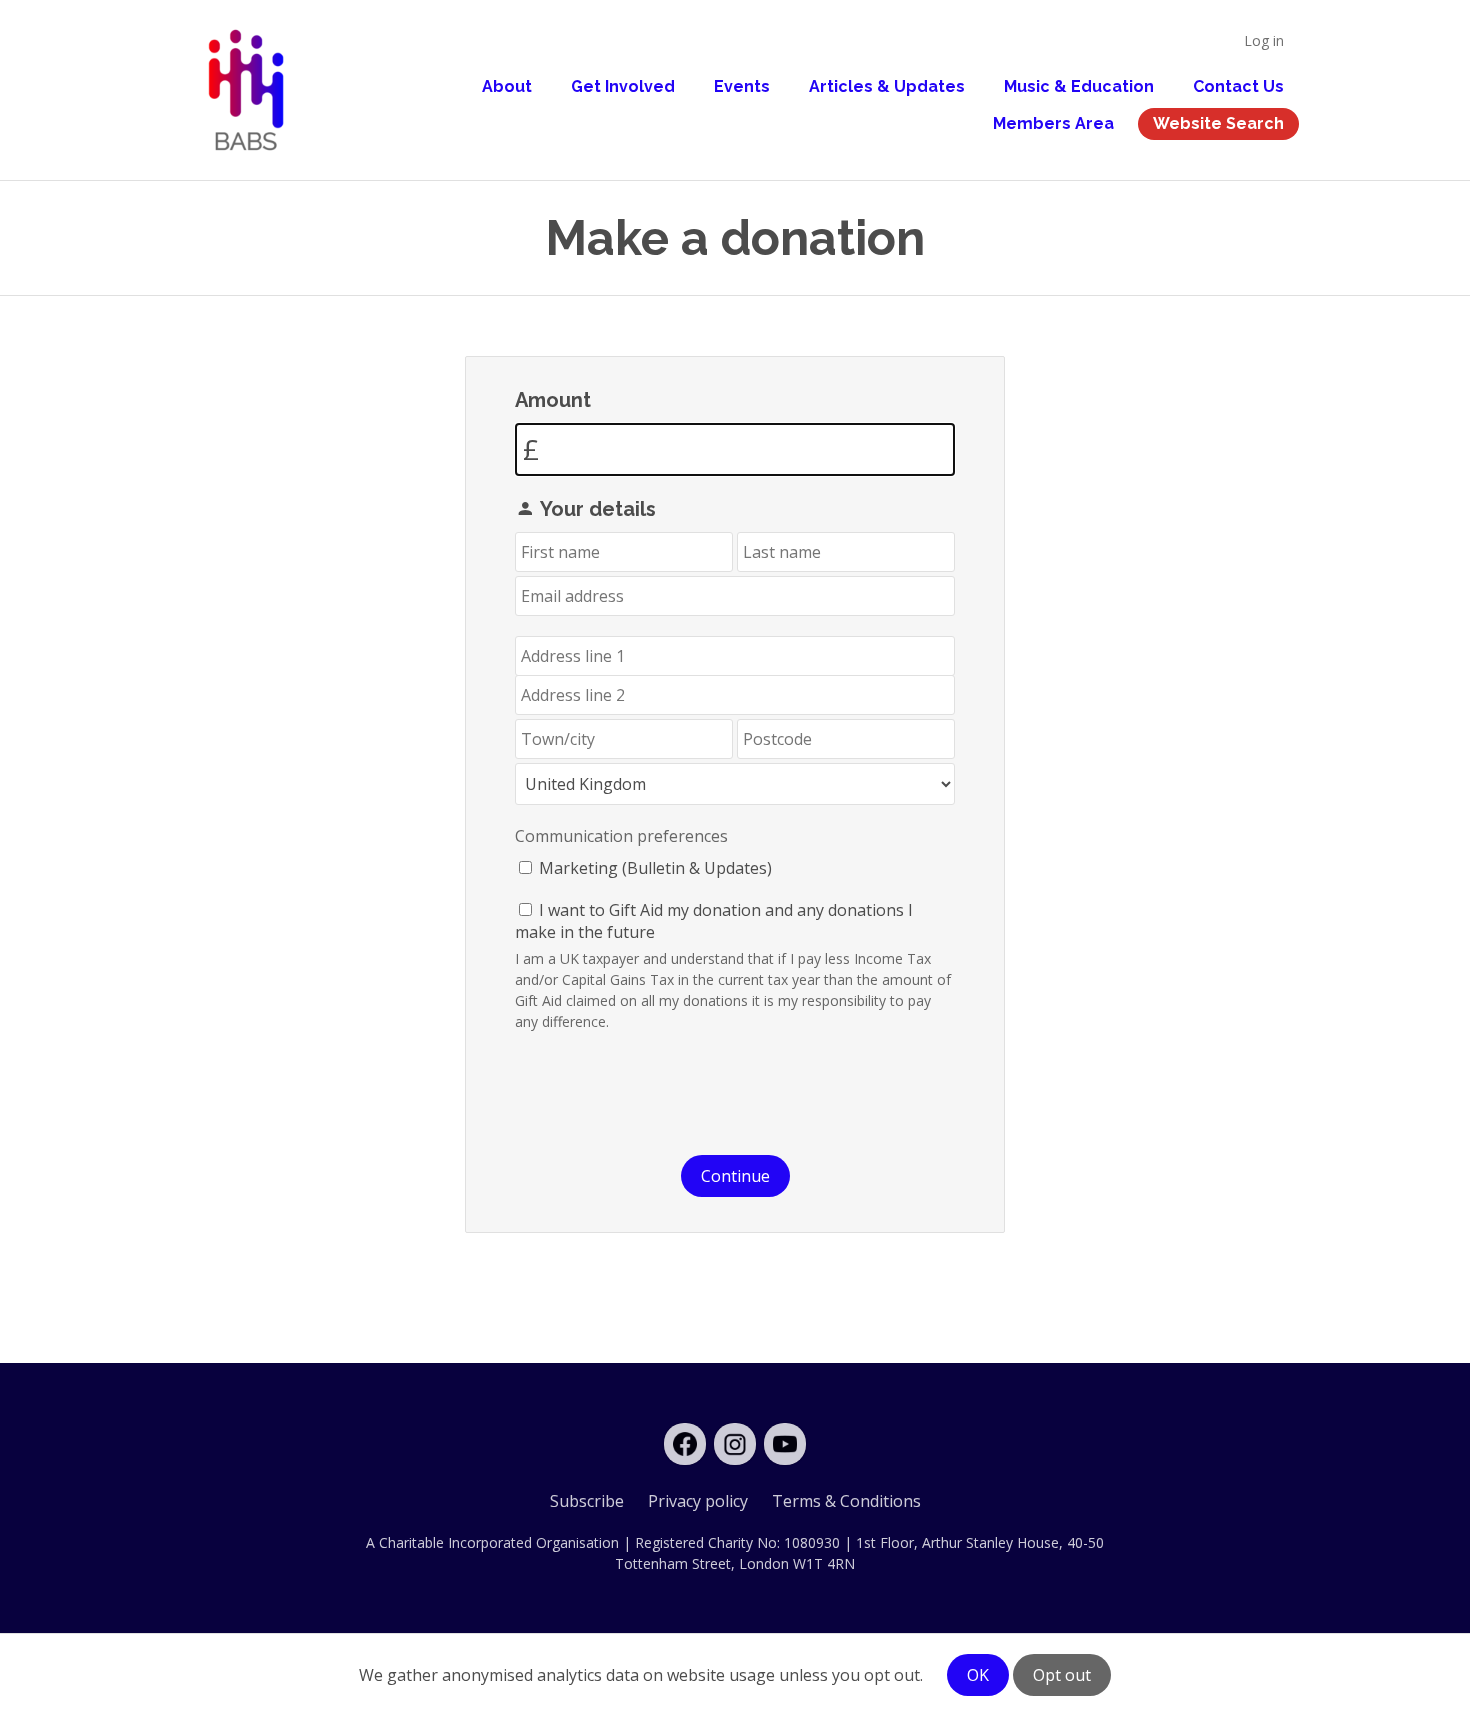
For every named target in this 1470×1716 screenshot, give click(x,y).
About (507, 86)
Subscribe (587, 1501)
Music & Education (1079, 86)
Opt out (1062, 1675)
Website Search (1218, 123)
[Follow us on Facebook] (685, 1444)
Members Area (1053, 123)
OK (978, 1675)
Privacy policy (698, 1501)
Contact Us (1238, 86)
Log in (1264, 40)
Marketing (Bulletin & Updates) (655, 868)
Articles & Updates (887, 86)
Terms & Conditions (846, 1501)
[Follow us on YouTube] (785, 1444)
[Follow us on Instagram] (735, 1444)
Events (742, 86)
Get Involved (623, 86)
